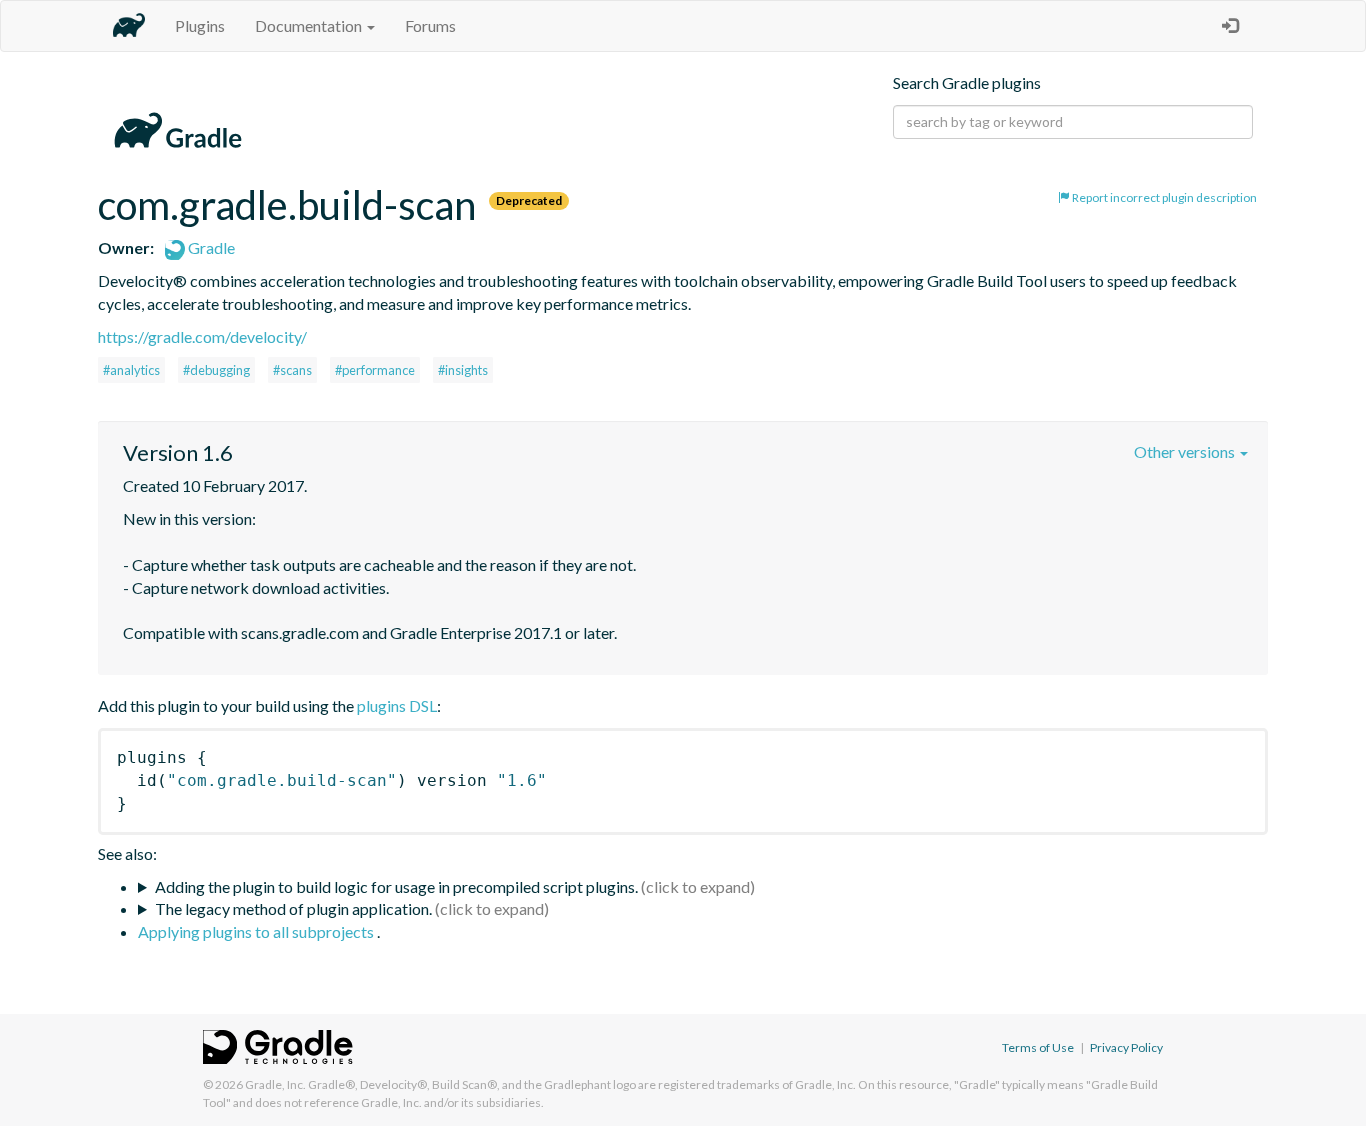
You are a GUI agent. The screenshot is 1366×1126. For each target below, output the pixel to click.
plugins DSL (397, 705)
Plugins (200, 25)
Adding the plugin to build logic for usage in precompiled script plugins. (396, 886)
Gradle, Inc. (275, 1084)
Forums (430, 25)
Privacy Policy (1126, 1047)
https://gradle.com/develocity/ (202, 336)
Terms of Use (1038, 1047)
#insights (463, 370)
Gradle (210, 247)
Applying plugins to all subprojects (257, 931)
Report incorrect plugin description (1163, 197)
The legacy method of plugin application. (293, 908)
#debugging (216, 370)
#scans (292, 370)
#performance (375, 370)
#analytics (131, 370)
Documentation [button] (310, 25)
